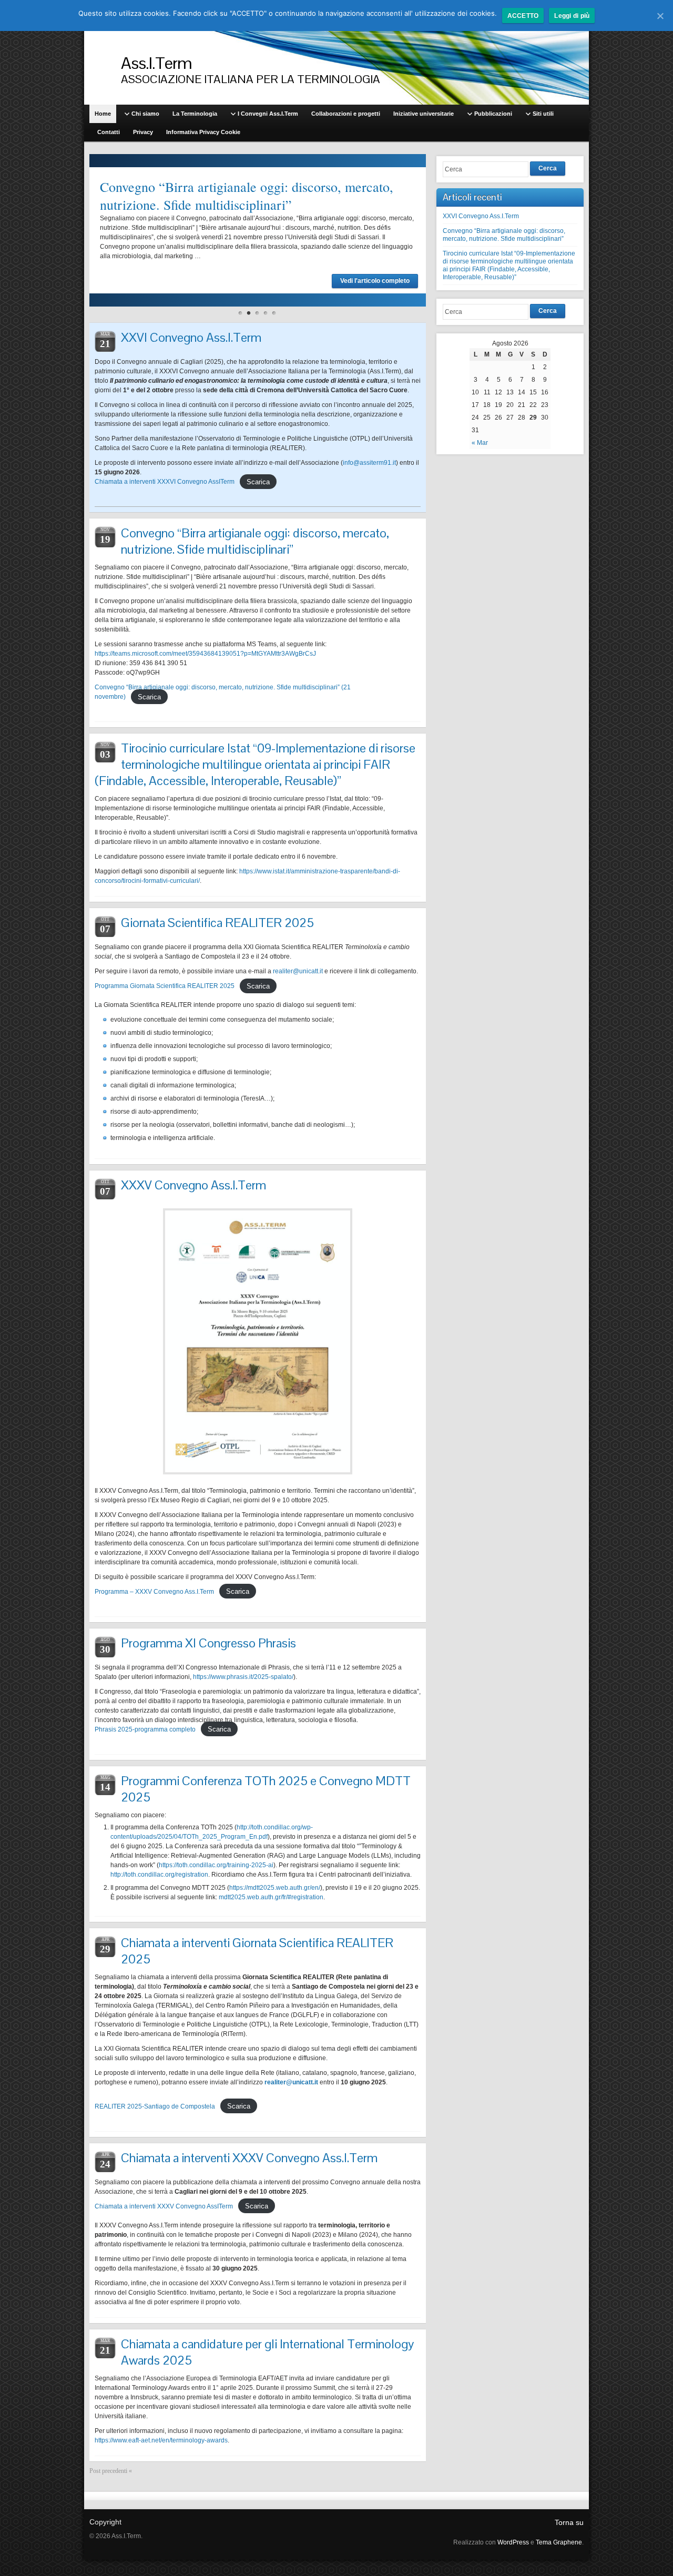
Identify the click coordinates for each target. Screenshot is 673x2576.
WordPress (513, 2542)
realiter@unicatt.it (298, 971)
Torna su (569, 2522)
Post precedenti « (111, 2471)
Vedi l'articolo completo (375, 281)
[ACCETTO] (660, 16)
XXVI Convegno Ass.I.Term (191, 337)
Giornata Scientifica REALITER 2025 (217, 923)
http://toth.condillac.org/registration (159, 1875)
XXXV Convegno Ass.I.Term (193, 1185)
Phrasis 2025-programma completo (145, 1729)
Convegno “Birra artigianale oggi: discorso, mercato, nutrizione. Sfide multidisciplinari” (247, 196)
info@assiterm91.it (369, 463)
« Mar (480, 443)
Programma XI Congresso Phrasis (208, 1643)
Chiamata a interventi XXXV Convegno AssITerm (164, 2206)
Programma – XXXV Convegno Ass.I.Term (154, 1592)
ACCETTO (523, 16)
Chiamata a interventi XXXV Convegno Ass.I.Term (249, 2158)
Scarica (258, 481)
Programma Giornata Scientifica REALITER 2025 (165, 986)
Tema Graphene (559, 2542)
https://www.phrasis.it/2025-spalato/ (243, 1677)
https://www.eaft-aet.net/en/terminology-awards (161, 2440)
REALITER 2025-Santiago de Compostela (155, 2106)
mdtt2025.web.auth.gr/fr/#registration (271, 1897)
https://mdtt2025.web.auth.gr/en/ (275, 1888)
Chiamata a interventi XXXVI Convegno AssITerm (165, 482)
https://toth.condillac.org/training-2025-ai (216, 1865)
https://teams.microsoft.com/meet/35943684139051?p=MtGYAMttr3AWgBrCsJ (205, 654)
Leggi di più (572, 16)
